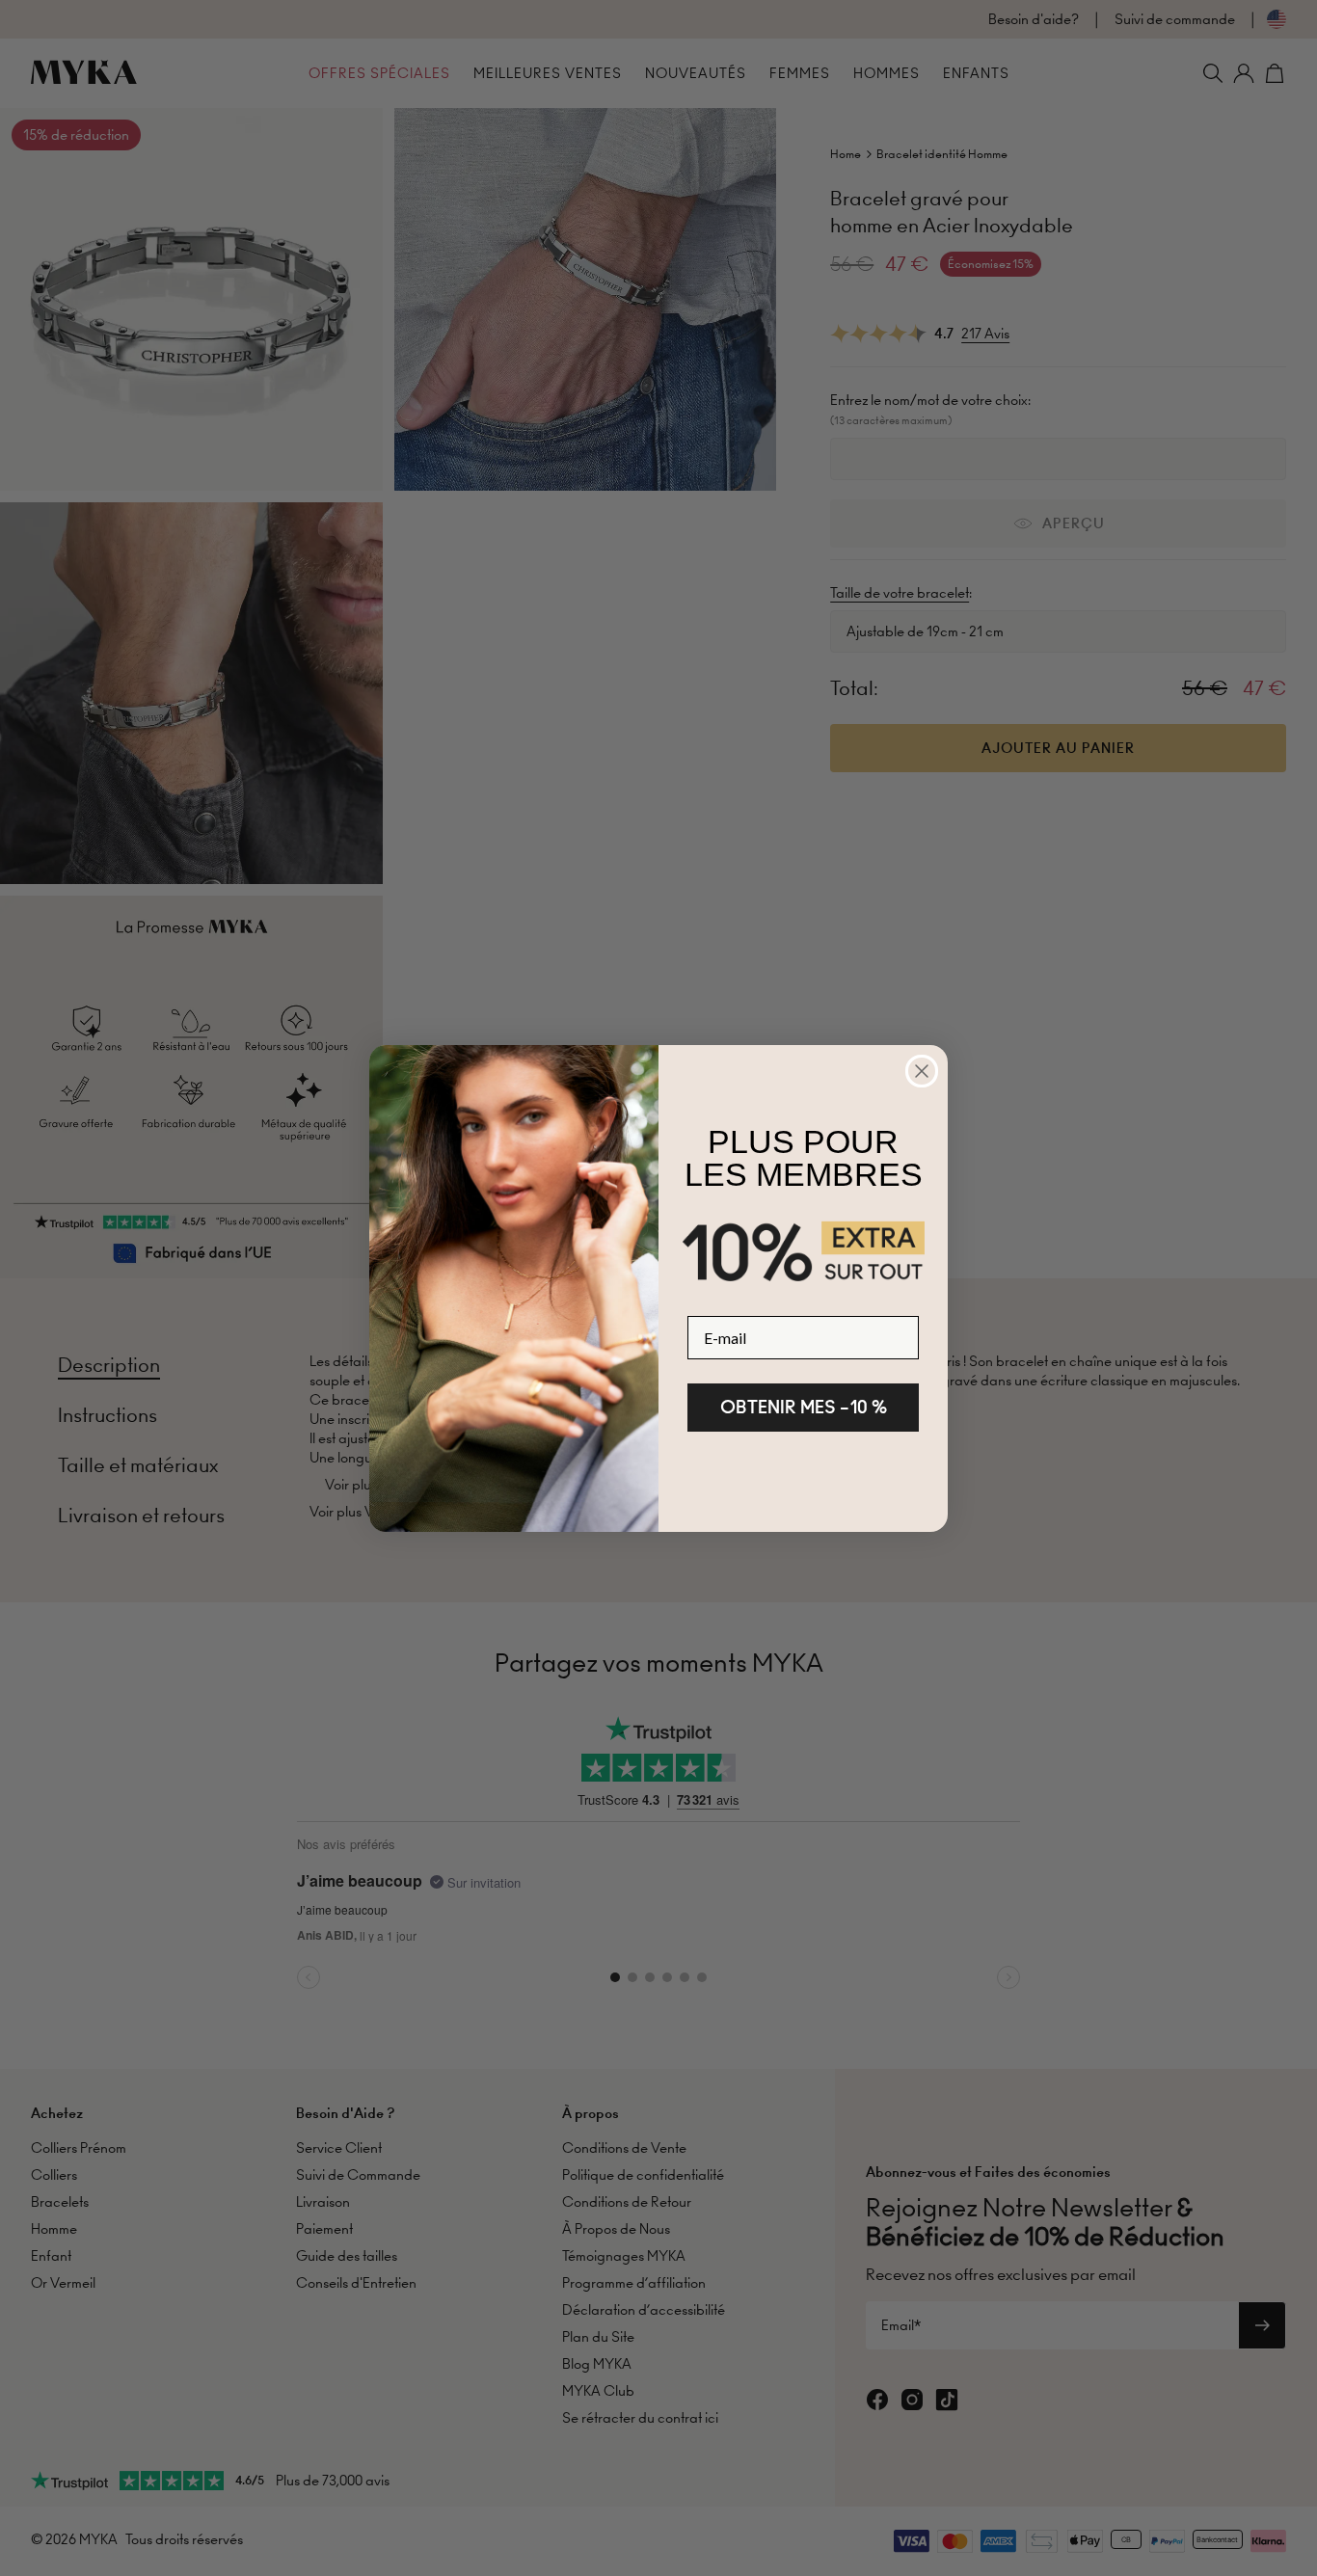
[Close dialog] (922, 1071)
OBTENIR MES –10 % (804, 1407)
